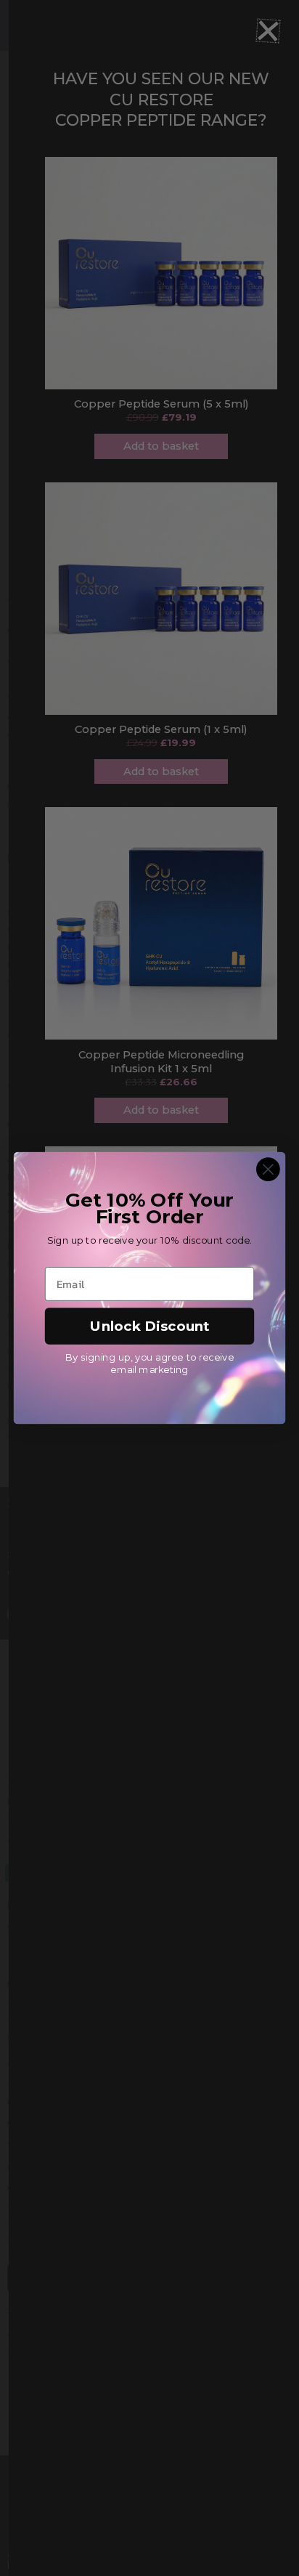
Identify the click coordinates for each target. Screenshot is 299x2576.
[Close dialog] (268, 1169)
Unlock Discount (150, 1326)
